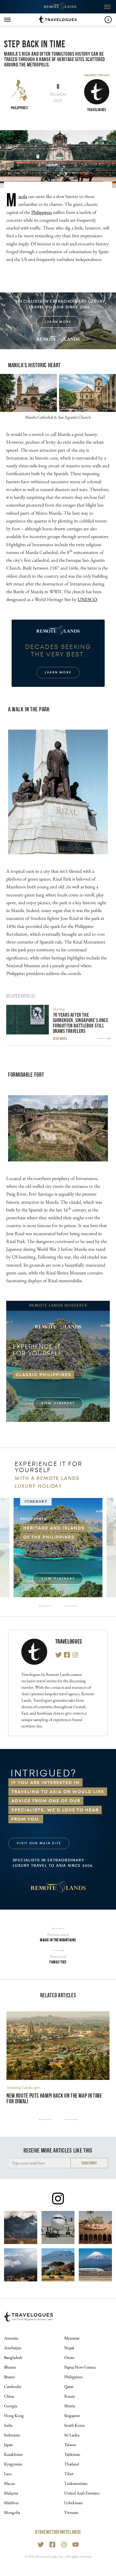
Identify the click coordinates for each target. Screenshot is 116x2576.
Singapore (72, 2416)
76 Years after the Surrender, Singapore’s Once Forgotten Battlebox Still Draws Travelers (81, 1023)
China (9, 2396)
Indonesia (12, 2435)
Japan (8, 2445)
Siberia (70, 2406)
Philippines (19, 108)
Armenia (11, 2338)
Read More (60, 1038)
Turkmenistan (76, 2483)
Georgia (11, 2406)
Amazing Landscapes (23, 2087)
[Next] (71, 1606)
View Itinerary (58, 1403)
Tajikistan (72, 2454)
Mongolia (12, 2512)
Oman (69, 2357)
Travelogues (69, 1642)
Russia (69, 2396)
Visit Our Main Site (39, 1843)
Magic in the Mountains (58, 1940)
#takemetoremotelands (58, 2532)
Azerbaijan (13, 2348)
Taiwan (70, 2445)
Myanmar (72, 2338)
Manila (23, 196)
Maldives (11, 2503)
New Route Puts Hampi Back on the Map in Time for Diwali (54, 2099)
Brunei (9, 2377)
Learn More (58, 322)
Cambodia (13, 2386)
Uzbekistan (73, 2503)
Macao (10, 2483)
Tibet (69, 2474)
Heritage (59, 1009)
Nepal (69, 2348)
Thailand (72, 2464)
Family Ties (58, 1962)
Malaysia (11, 2493)
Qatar (69, 2386)
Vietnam (71, 2512)
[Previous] (45, 1606)
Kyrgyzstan (13, 2464)
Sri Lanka (72, 2435)
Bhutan (10, 2367)
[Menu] (7, 20)
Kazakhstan (13, 2454)
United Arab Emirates (82, 2493)
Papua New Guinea (80, 2367)
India (8, 2425)
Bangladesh (13, 2357)
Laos (8, 2474)
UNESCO (87, 599)
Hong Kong (14, 2416)
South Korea (74, 2425)
